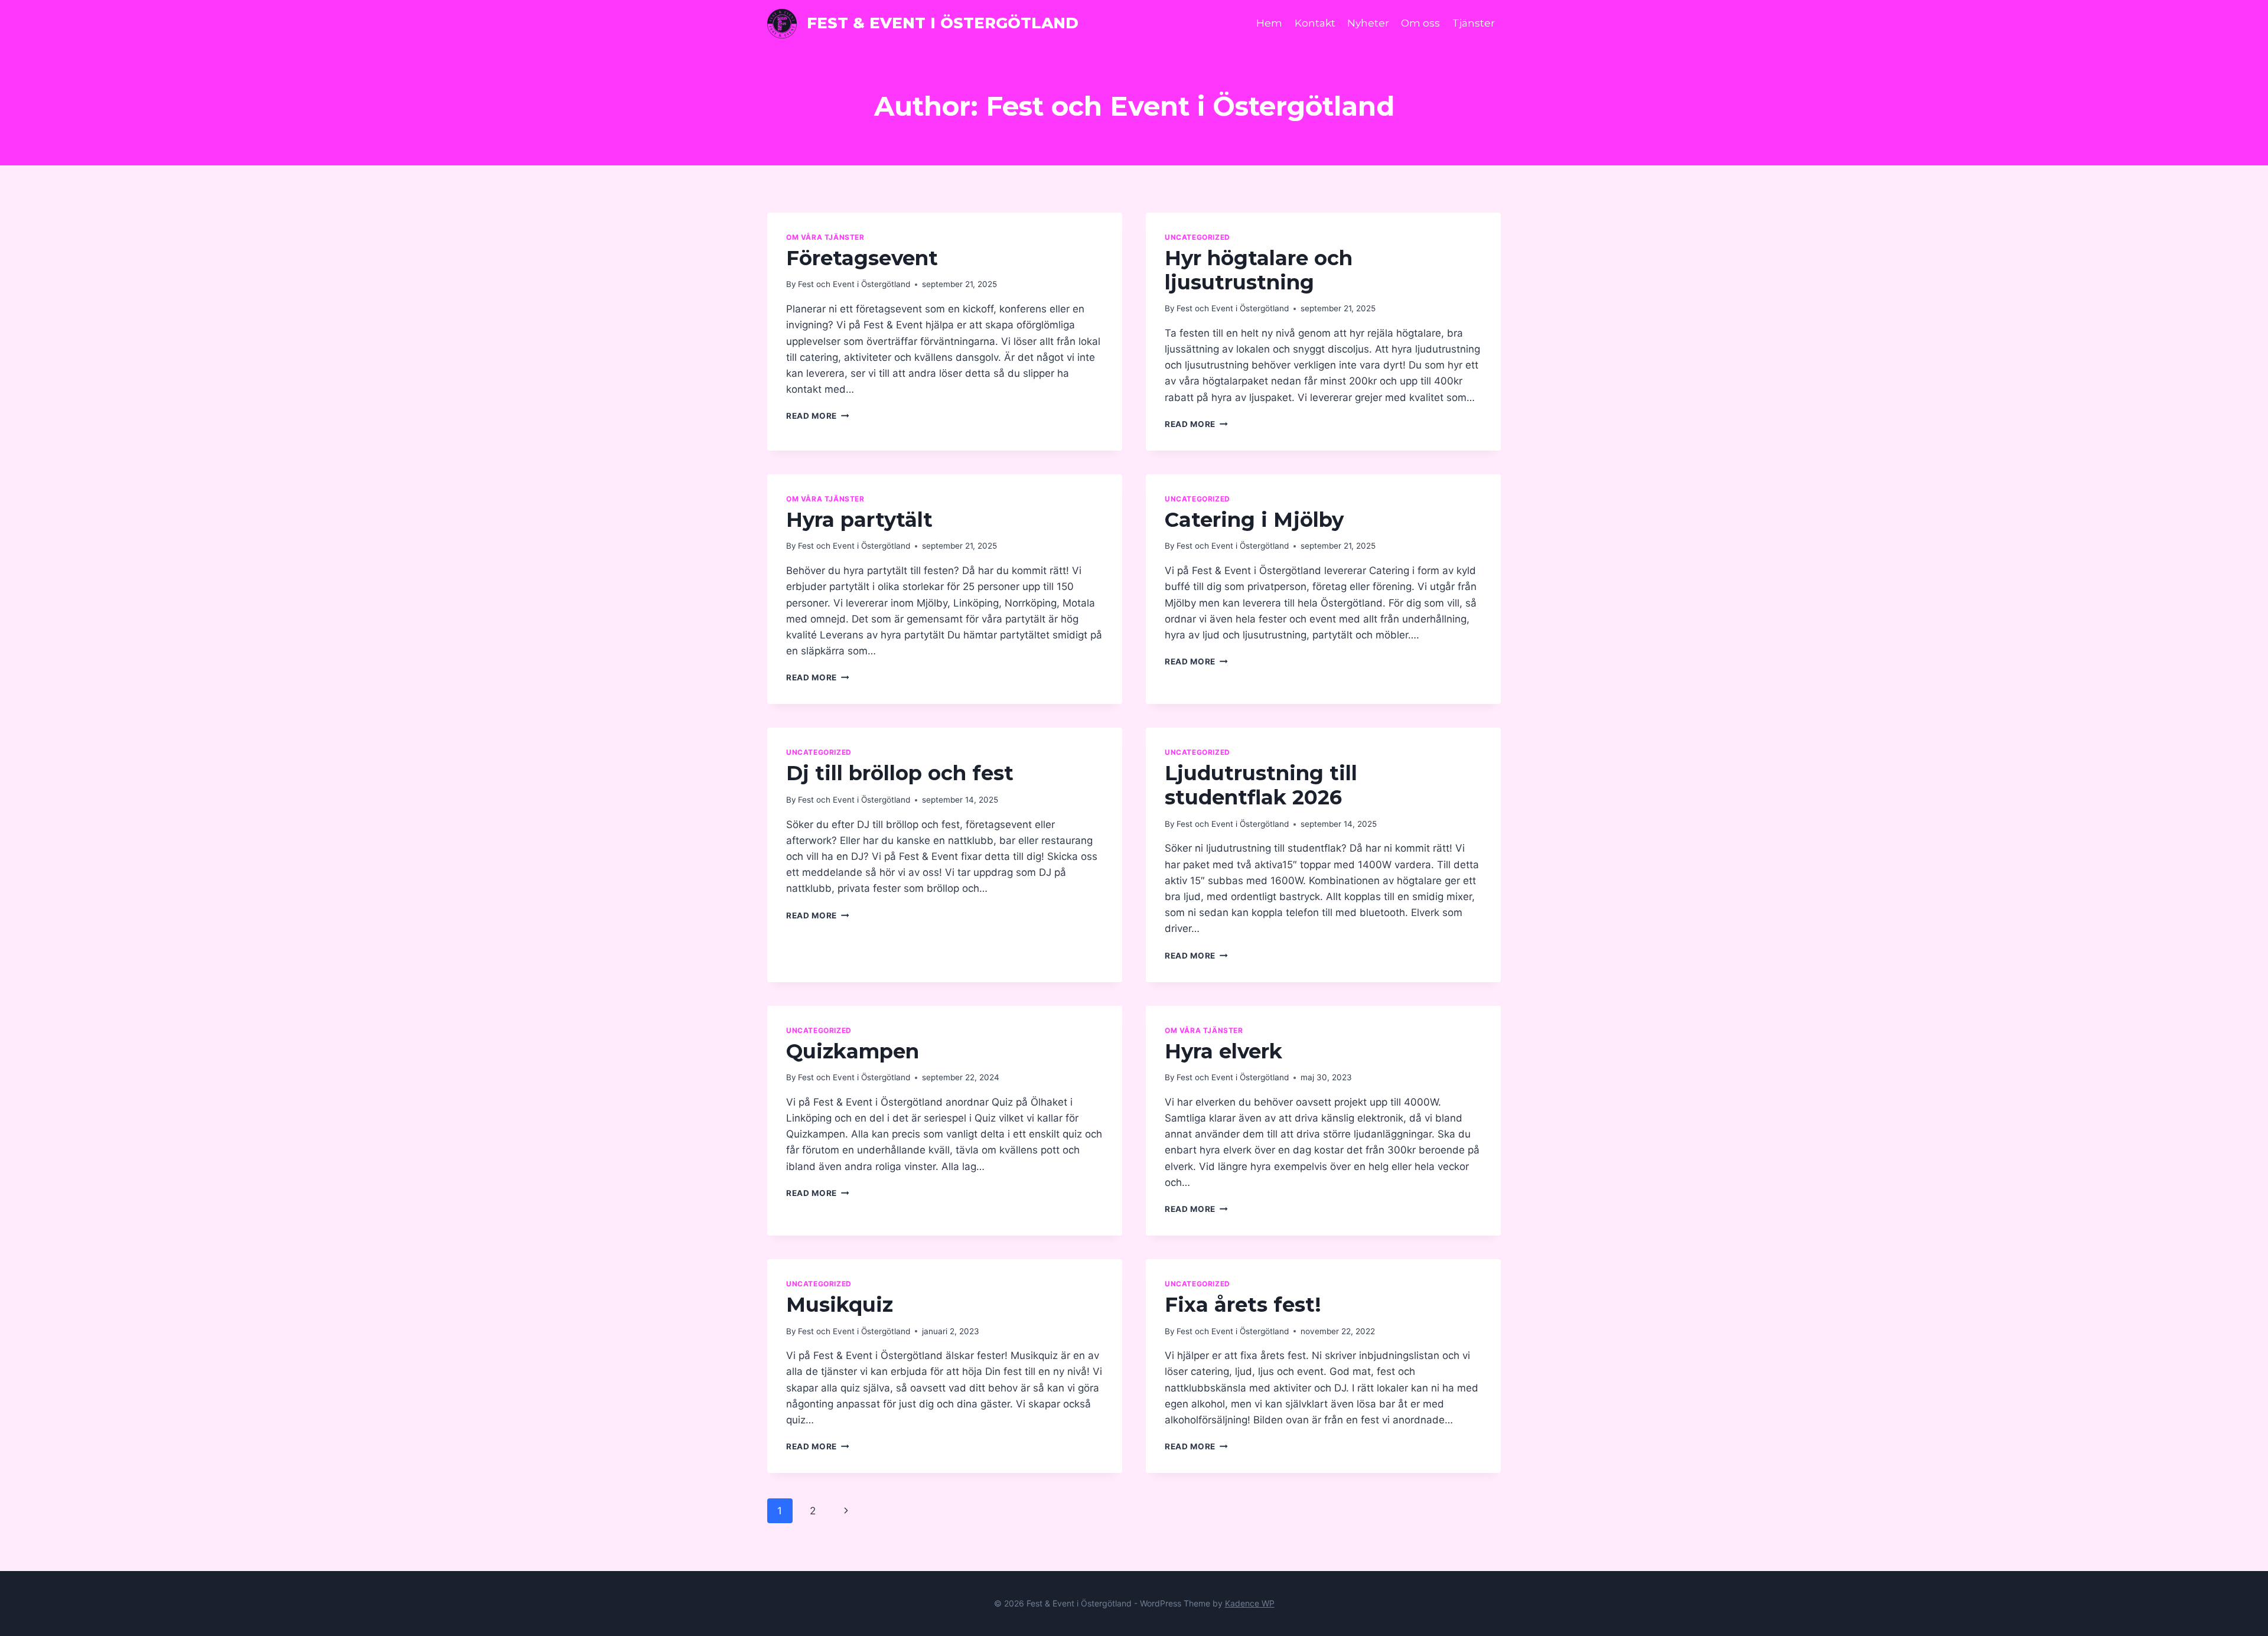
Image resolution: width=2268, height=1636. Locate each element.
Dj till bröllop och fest (900, 773)
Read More (818, 416)
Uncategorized (1197, 237)
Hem (1269, 23)
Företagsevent (862, 258)
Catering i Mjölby (1254, 520)
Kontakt (1315, 23)
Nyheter (1368, 23)
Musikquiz (840, 1305)
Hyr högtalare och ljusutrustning (1259, 270)
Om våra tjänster (825, 237)
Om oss (1420, 23)
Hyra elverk (1223, 1051)
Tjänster (1474, 23)
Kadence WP (1250, 1603)
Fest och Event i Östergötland (854, 284)
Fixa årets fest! (1243, 1305)
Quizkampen (853, 1051)
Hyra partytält (859, 520)
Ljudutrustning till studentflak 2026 (1261, 785)
